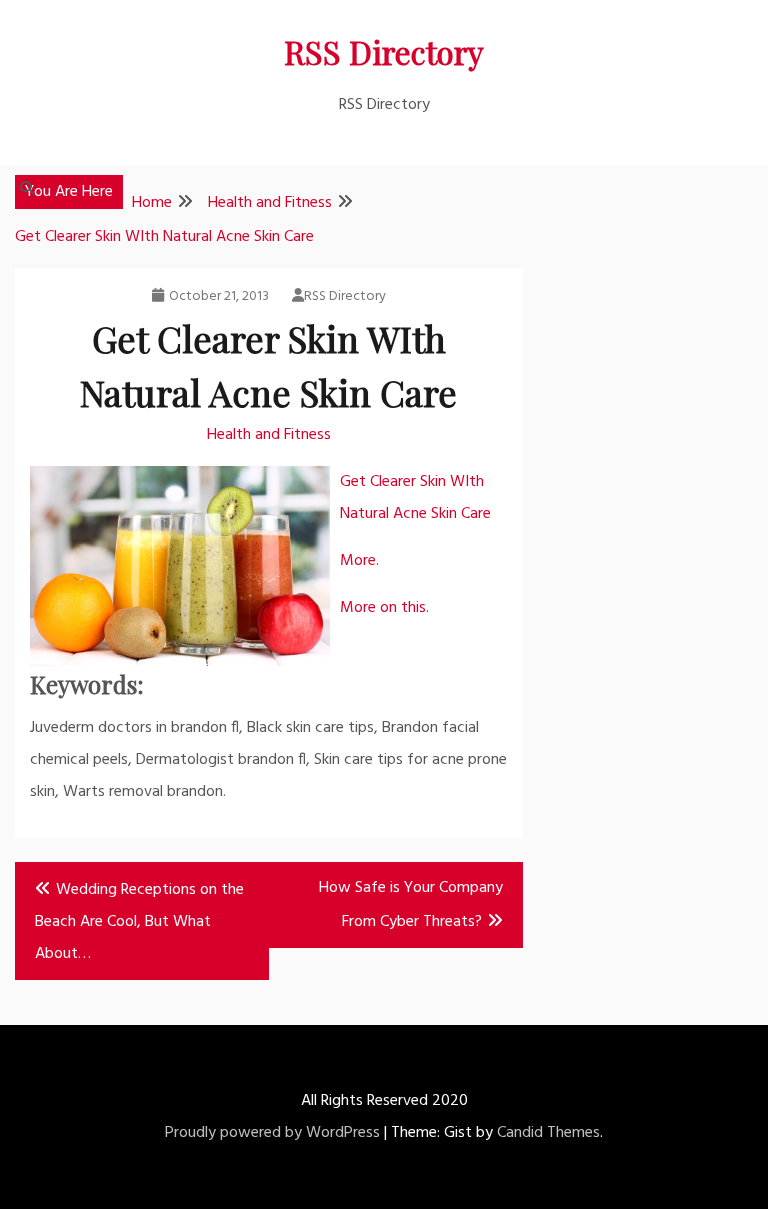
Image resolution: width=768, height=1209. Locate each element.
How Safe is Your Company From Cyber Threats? (411, 905)
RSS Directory (384, 51)
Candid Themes (548, 1133)
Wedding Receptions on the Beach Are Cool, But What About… (139, 922)
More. (359, 561)
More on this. (384, 608)
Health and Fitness (269, 435)
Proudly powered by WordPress (272, 1133)
